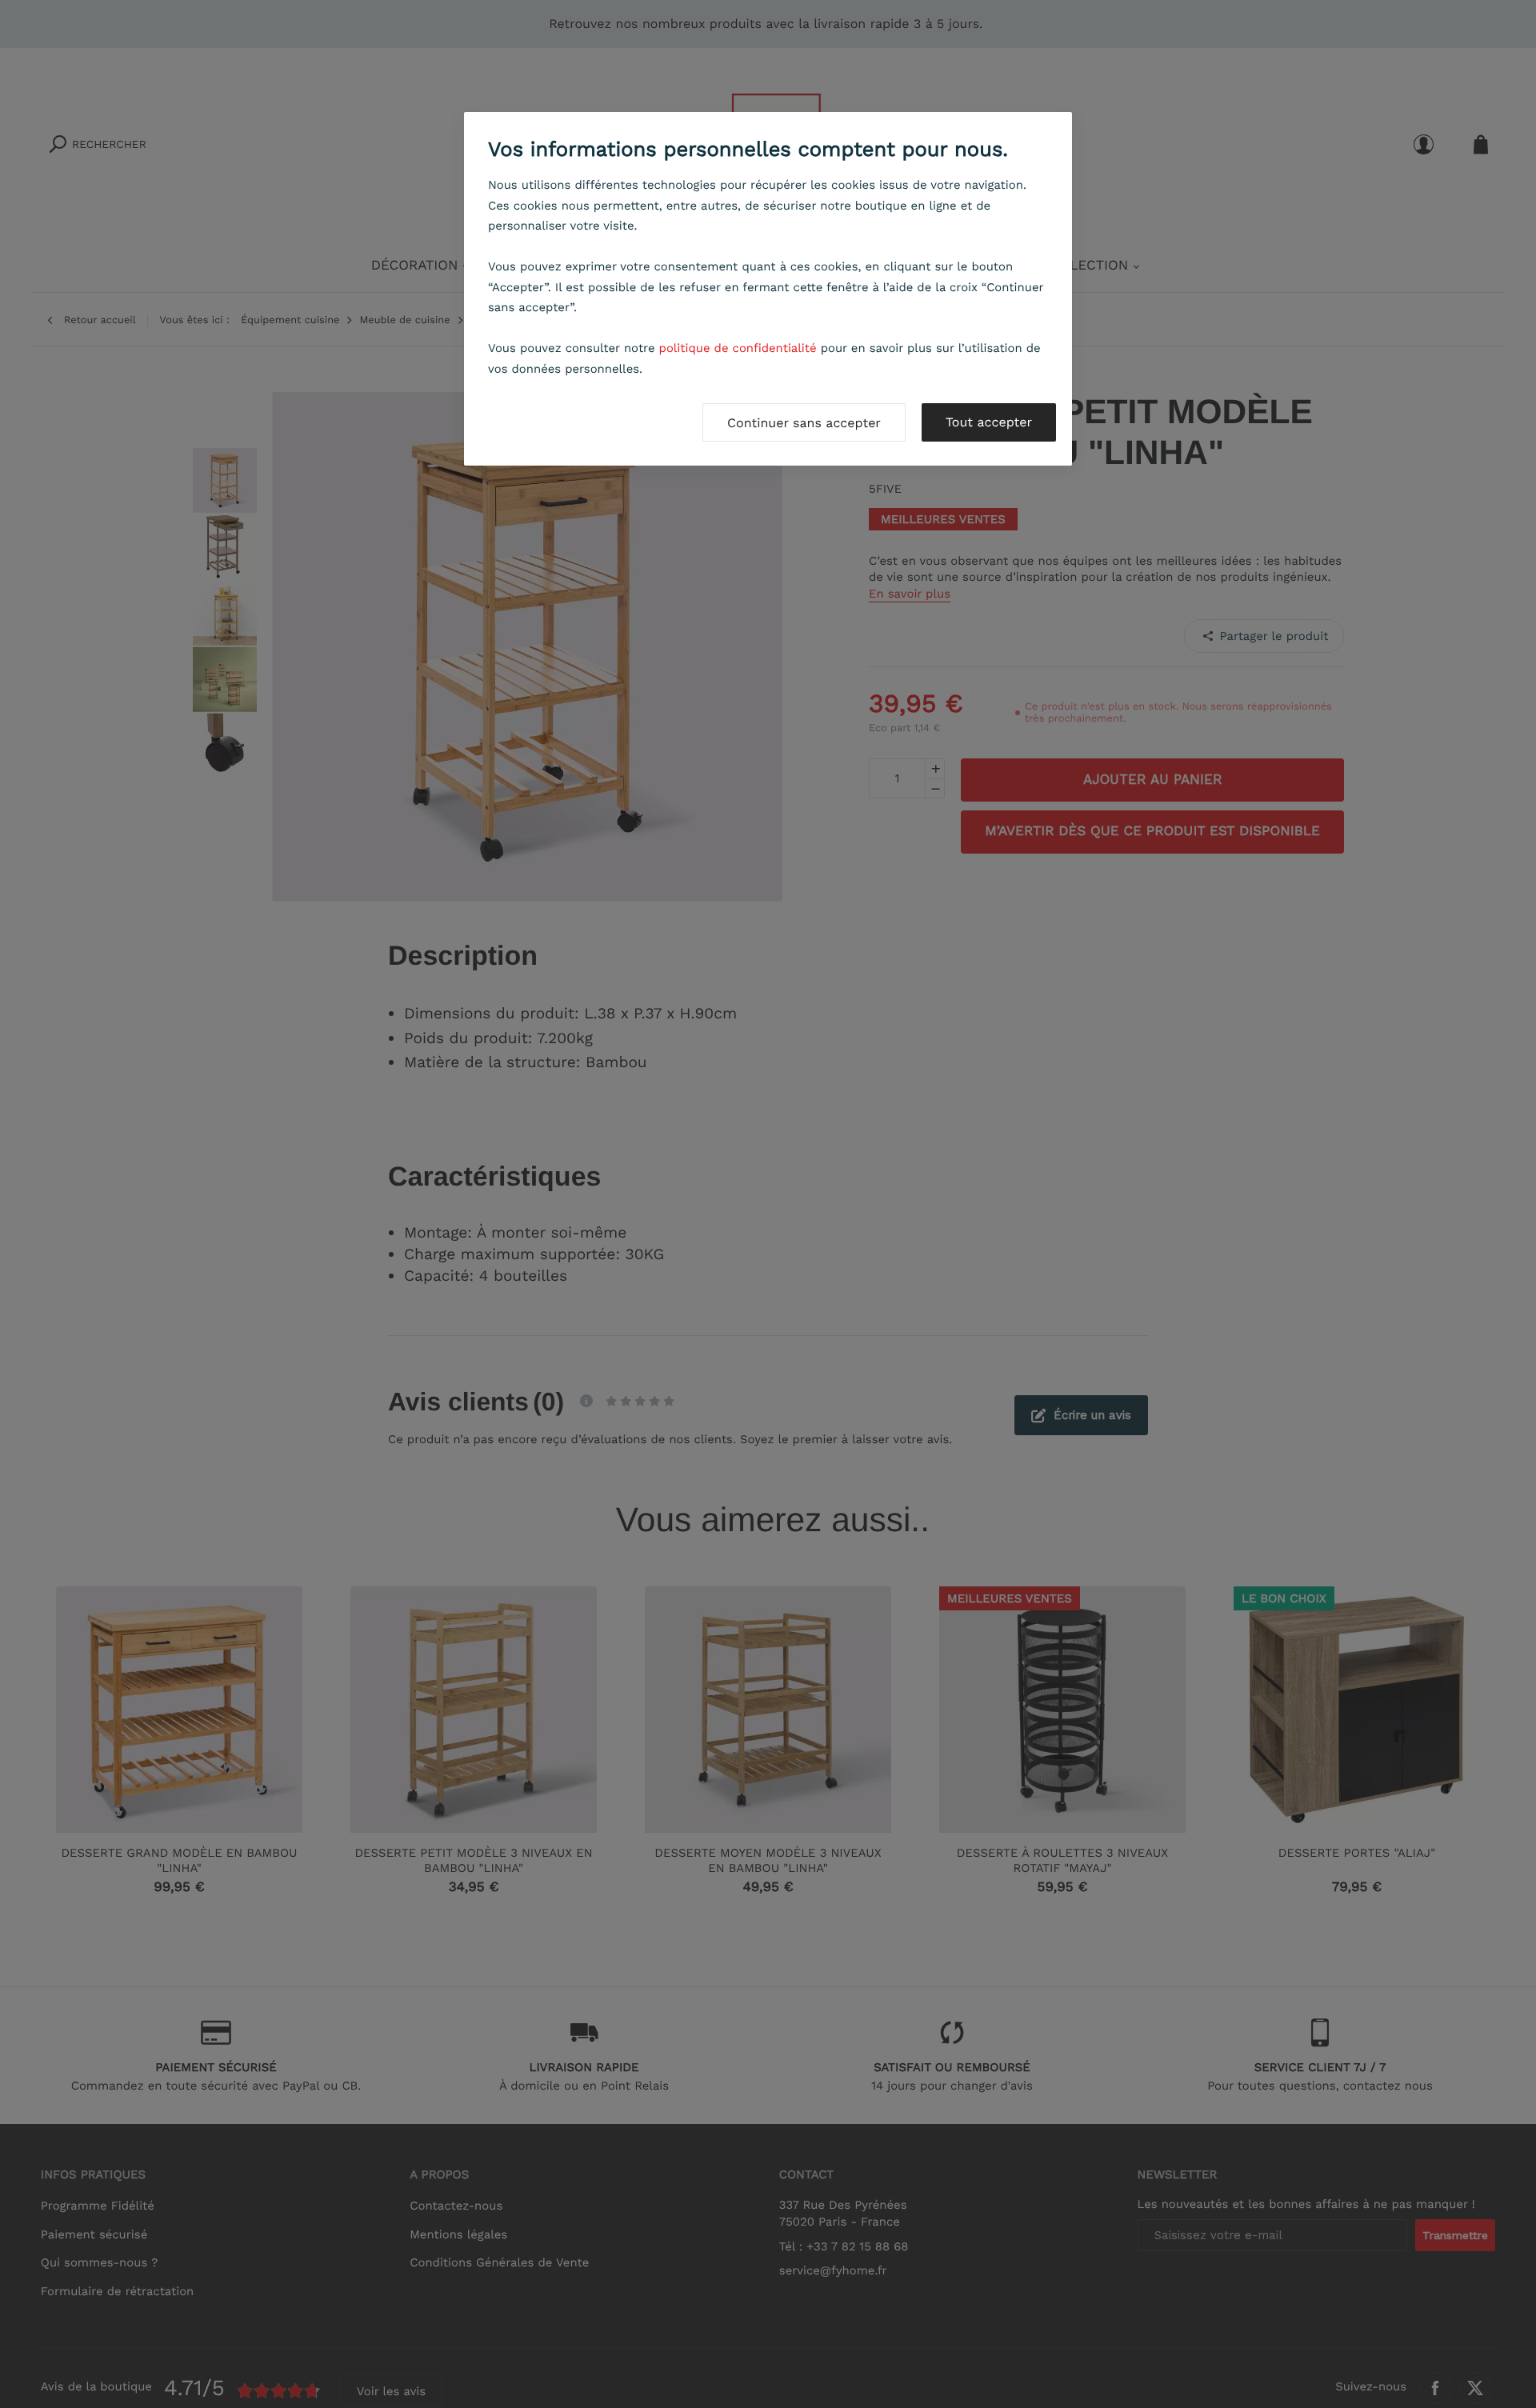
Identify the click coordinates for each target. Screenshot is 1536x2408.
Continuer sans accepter (804, 423)
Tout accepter (989, 422)
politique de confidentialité (738, 348)
